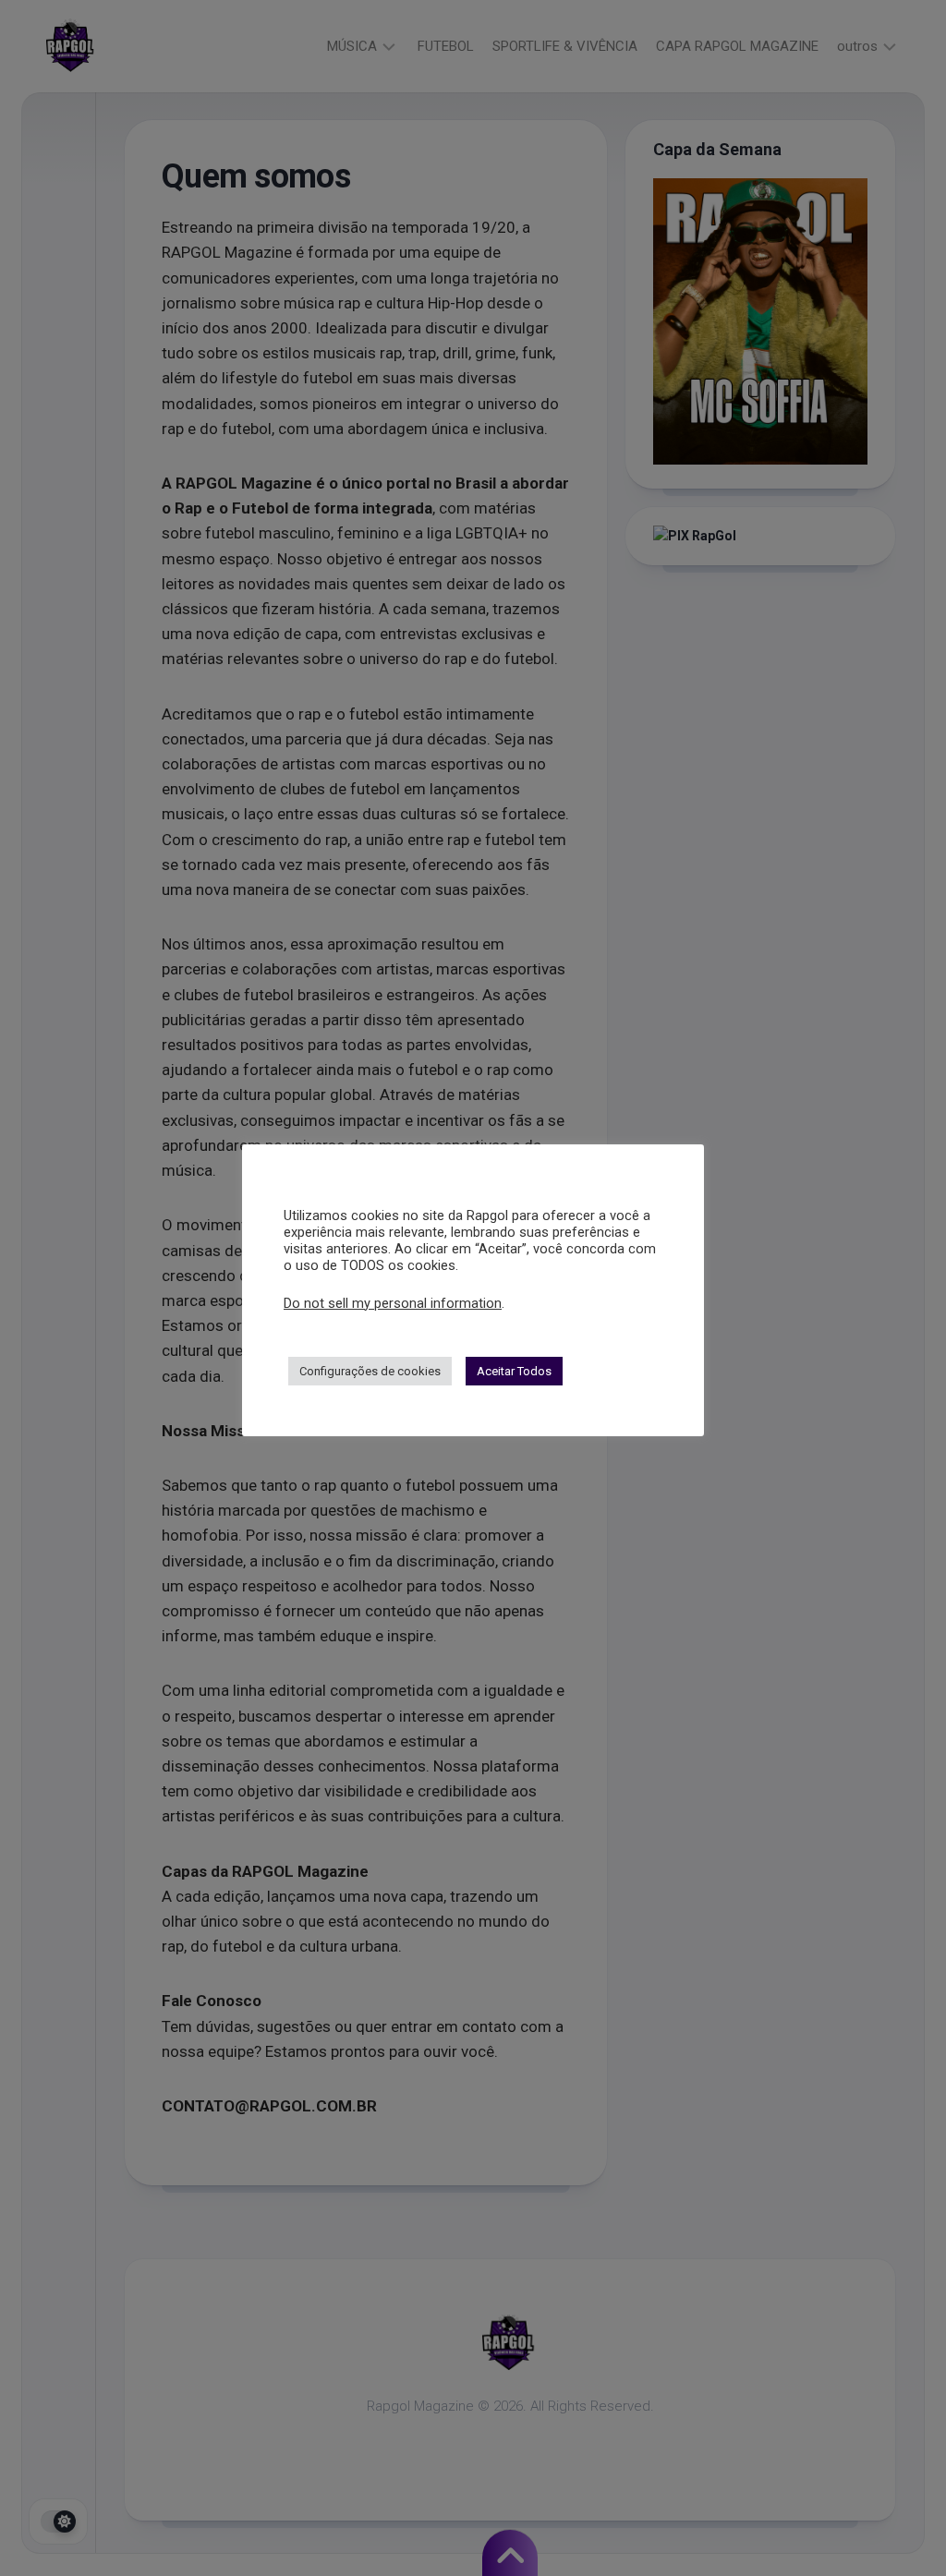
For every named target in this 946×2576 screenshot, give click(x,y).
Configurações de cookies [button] (370, 1371)
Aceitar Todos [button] (514, 1371)
